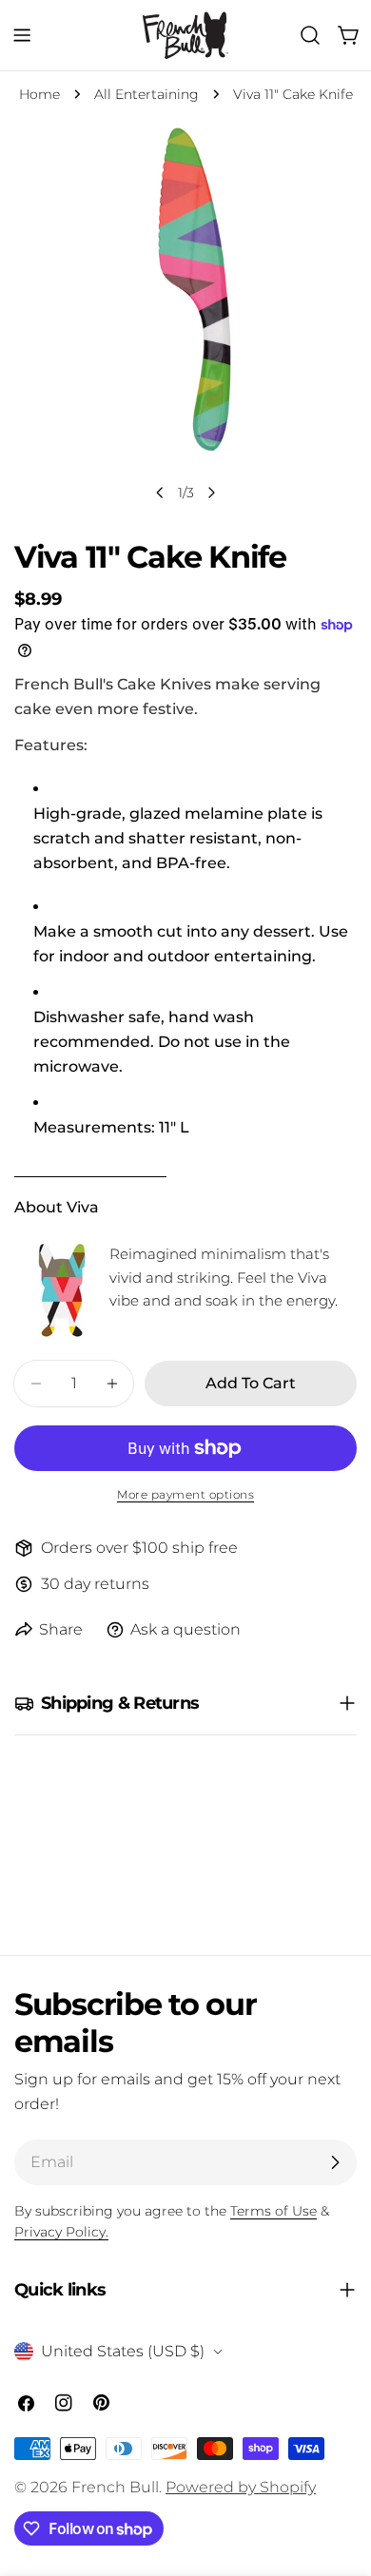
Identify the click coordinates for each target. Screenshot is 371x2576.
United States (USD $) (123, 2351)
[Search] (310, 35)
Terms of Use (273, 2211)
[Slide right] (211, 493)
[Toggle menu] (22, 35)
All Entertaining (146, 94)
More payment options (185, 1494)
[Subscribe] (335, 2162)
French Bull (115, 2487)
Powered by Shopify (241, 2487)
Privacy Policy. (61, 2232)
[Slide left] (160, 493)
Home (39, 94)
